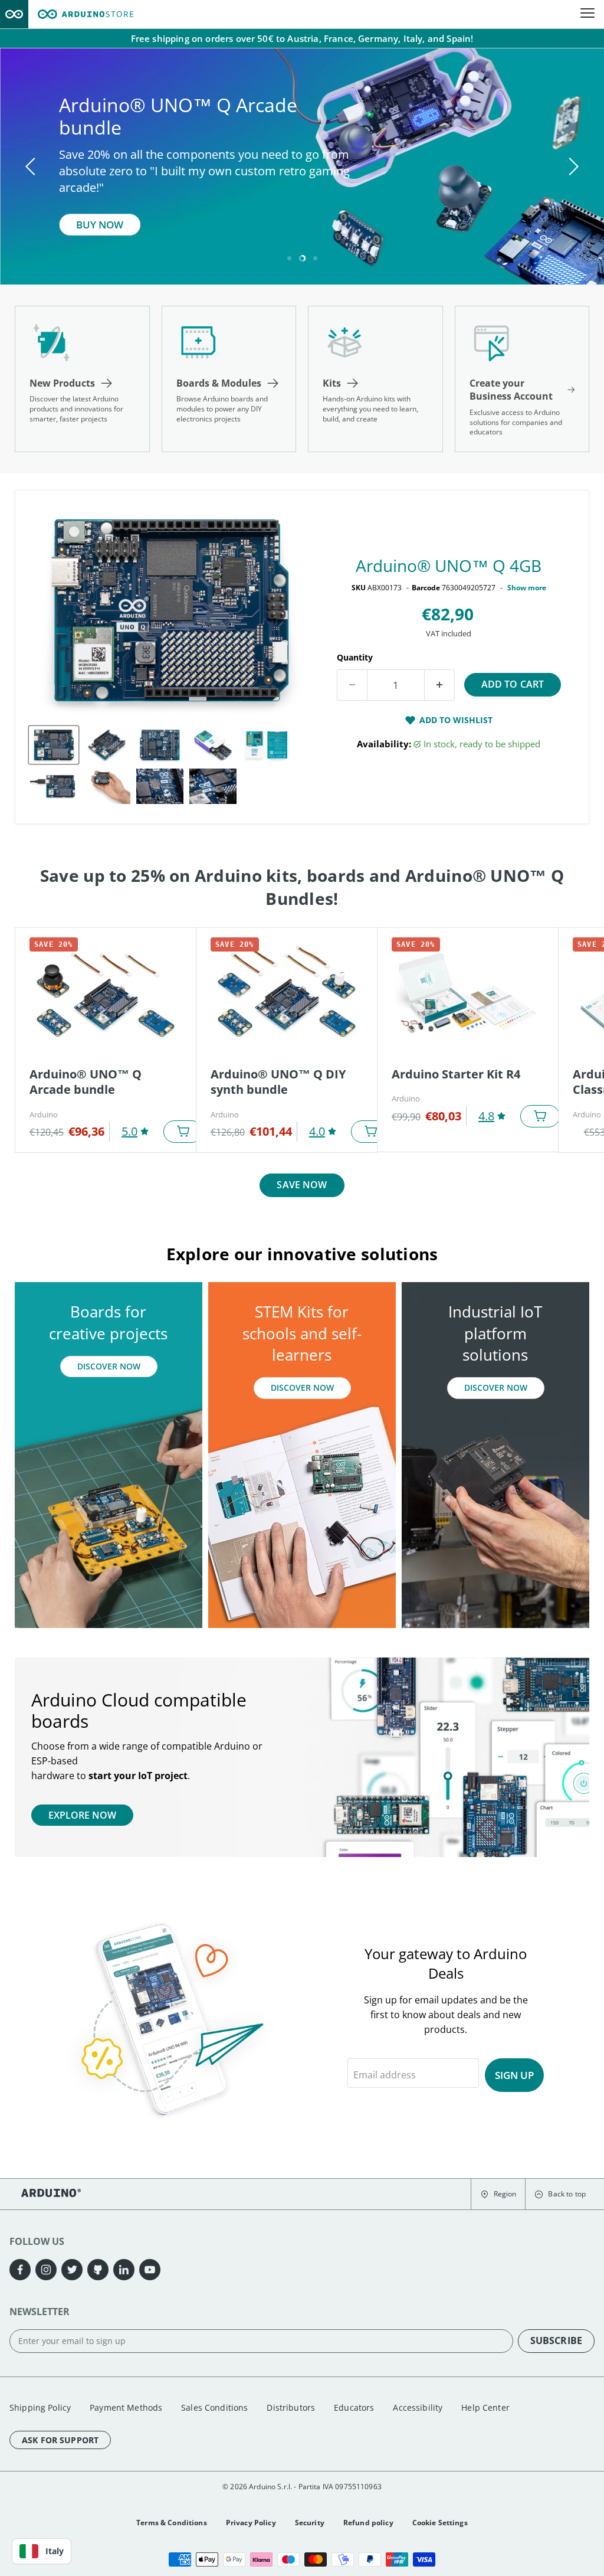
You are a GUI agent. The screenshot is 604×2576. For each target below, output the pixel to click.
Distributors (291, 2407)
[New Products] (82, 379)
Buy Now (100, 225)
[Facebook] (20, 2270)
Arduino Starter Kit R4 (456, 1074)
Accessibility (418, 2407)
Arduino (44, 1114)
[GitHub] (98, 2270)
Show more (527, 588)
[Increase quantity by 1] (440, 685)
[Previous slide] (32, 166)
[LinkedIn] (124, 2270)
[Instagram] (46, 2270)
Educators (354, 2407)
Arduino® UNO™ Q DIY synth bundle (278, 1082)
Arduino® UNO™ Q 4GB (449, 565)
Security (310, 2523)
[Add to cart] (183, 1132)
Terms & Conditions (172, 2523)
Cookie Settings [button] (440, 2523)
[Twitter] (72, 2270)
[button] (498, 2194)
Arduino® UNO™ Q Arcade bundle (86, 1082)
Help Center (485, 2407)
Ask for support (60, 2440)
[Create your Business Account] (522, 379)
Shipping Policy (40, 2407)
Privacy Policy (251, 2523)
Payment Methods (126, 2407)
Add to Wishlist (456, 720)
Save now (302, 1185)
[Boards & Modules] (229, 379)
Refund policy (368, 2523)
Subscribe (556, 2340)
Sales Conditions (214, 2407)
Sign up (514, 2075)
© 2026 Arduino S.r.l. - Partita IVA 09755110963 (302, 2487)
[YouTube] (150, 2270)
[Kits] (375, 379)
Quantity (355, 657)
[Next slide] (572, 166)
